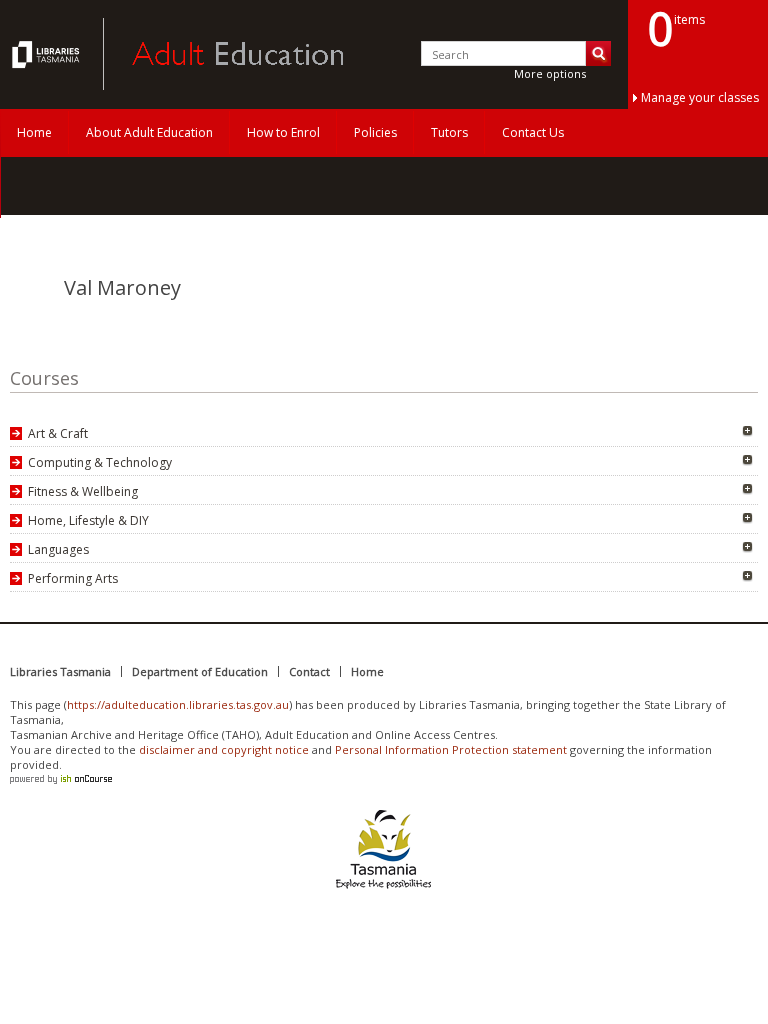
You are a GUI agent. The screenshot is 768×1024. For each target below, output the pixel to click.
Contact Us (533, 132)
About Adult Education (149, 132)
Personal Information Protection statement (451, 749)
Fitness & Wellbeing (83, 491)
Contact (309, 671)
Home (34, 132)
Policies (375, 132)
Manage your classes (700, 97)
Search (598, 53)
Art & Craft (58, 433)
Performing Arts (73, 578)
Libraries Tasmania (60, 671)
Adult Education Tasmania (48, 54)
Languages (58, 549)
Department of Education (200, 671)
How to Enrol (283, 132)
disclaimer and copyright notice (224, 749)
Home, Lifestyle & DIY (88, 520)
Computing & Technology (100, 462)
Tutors (449, 132)
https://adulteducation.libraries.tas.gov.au (178, 704)
